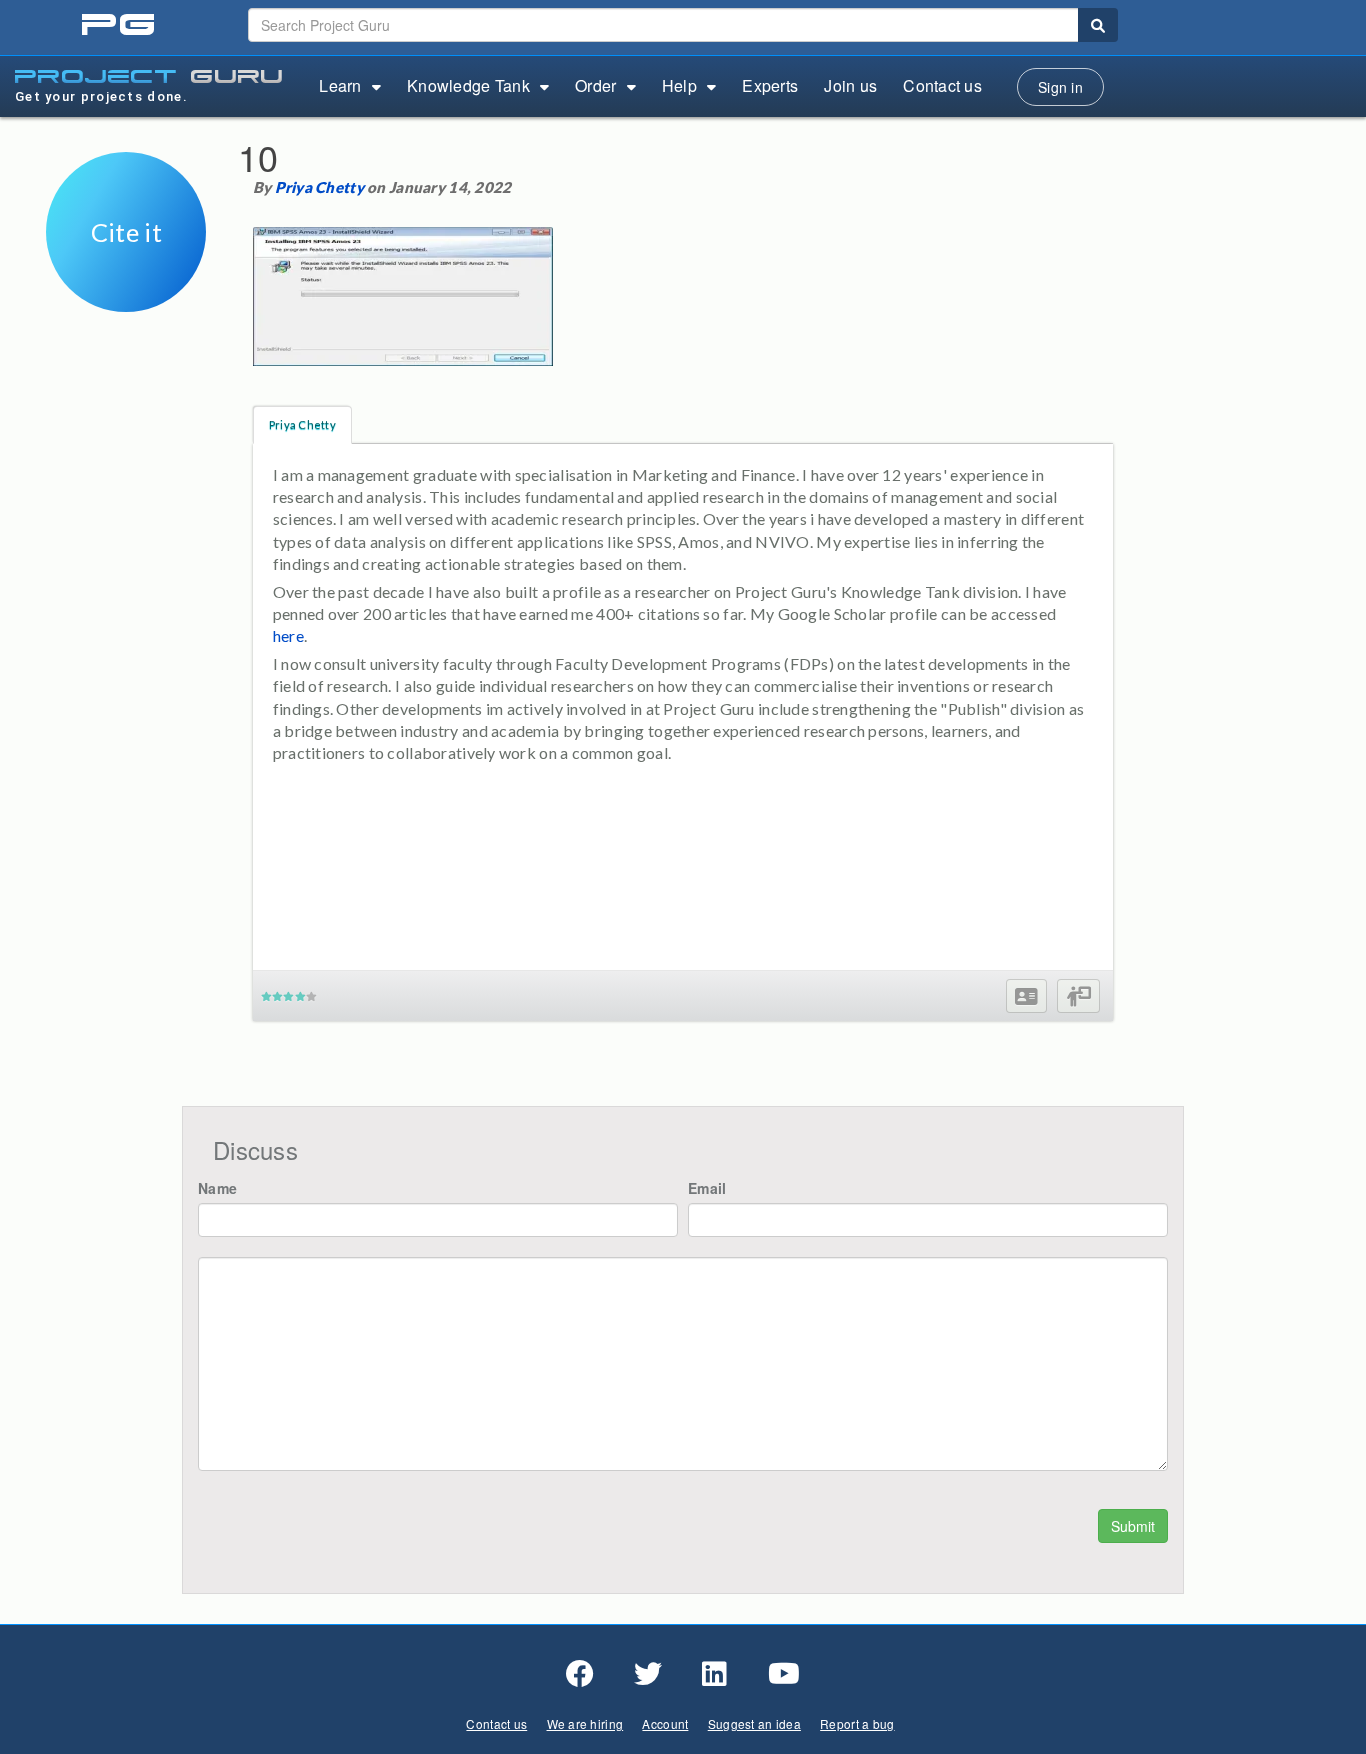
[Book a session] (1078, 996)
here (288, 635)
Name (217, 1188)
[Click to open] (126, 298)
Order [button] (595, 85)
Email (707, 1188)
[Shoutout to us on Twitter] (648, 1674)
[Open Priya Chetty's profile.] (1026, 996)
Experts (770, 85)
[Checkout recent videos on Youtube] (784, 1674)
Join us (850, 85)
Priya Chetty (319, 187)
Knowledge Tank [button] (468, 85)
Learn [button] (340, 85)
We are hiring (585, 1723)
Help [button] (679, 85)
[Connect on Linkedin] (714, 1674)
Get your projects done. (101, 96)
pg (120, 25)
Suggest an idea (754, 1723)
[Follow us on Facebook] (580, 1674)
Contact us (942, 85)
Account (665, 1723)
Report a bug (857, 1723)
